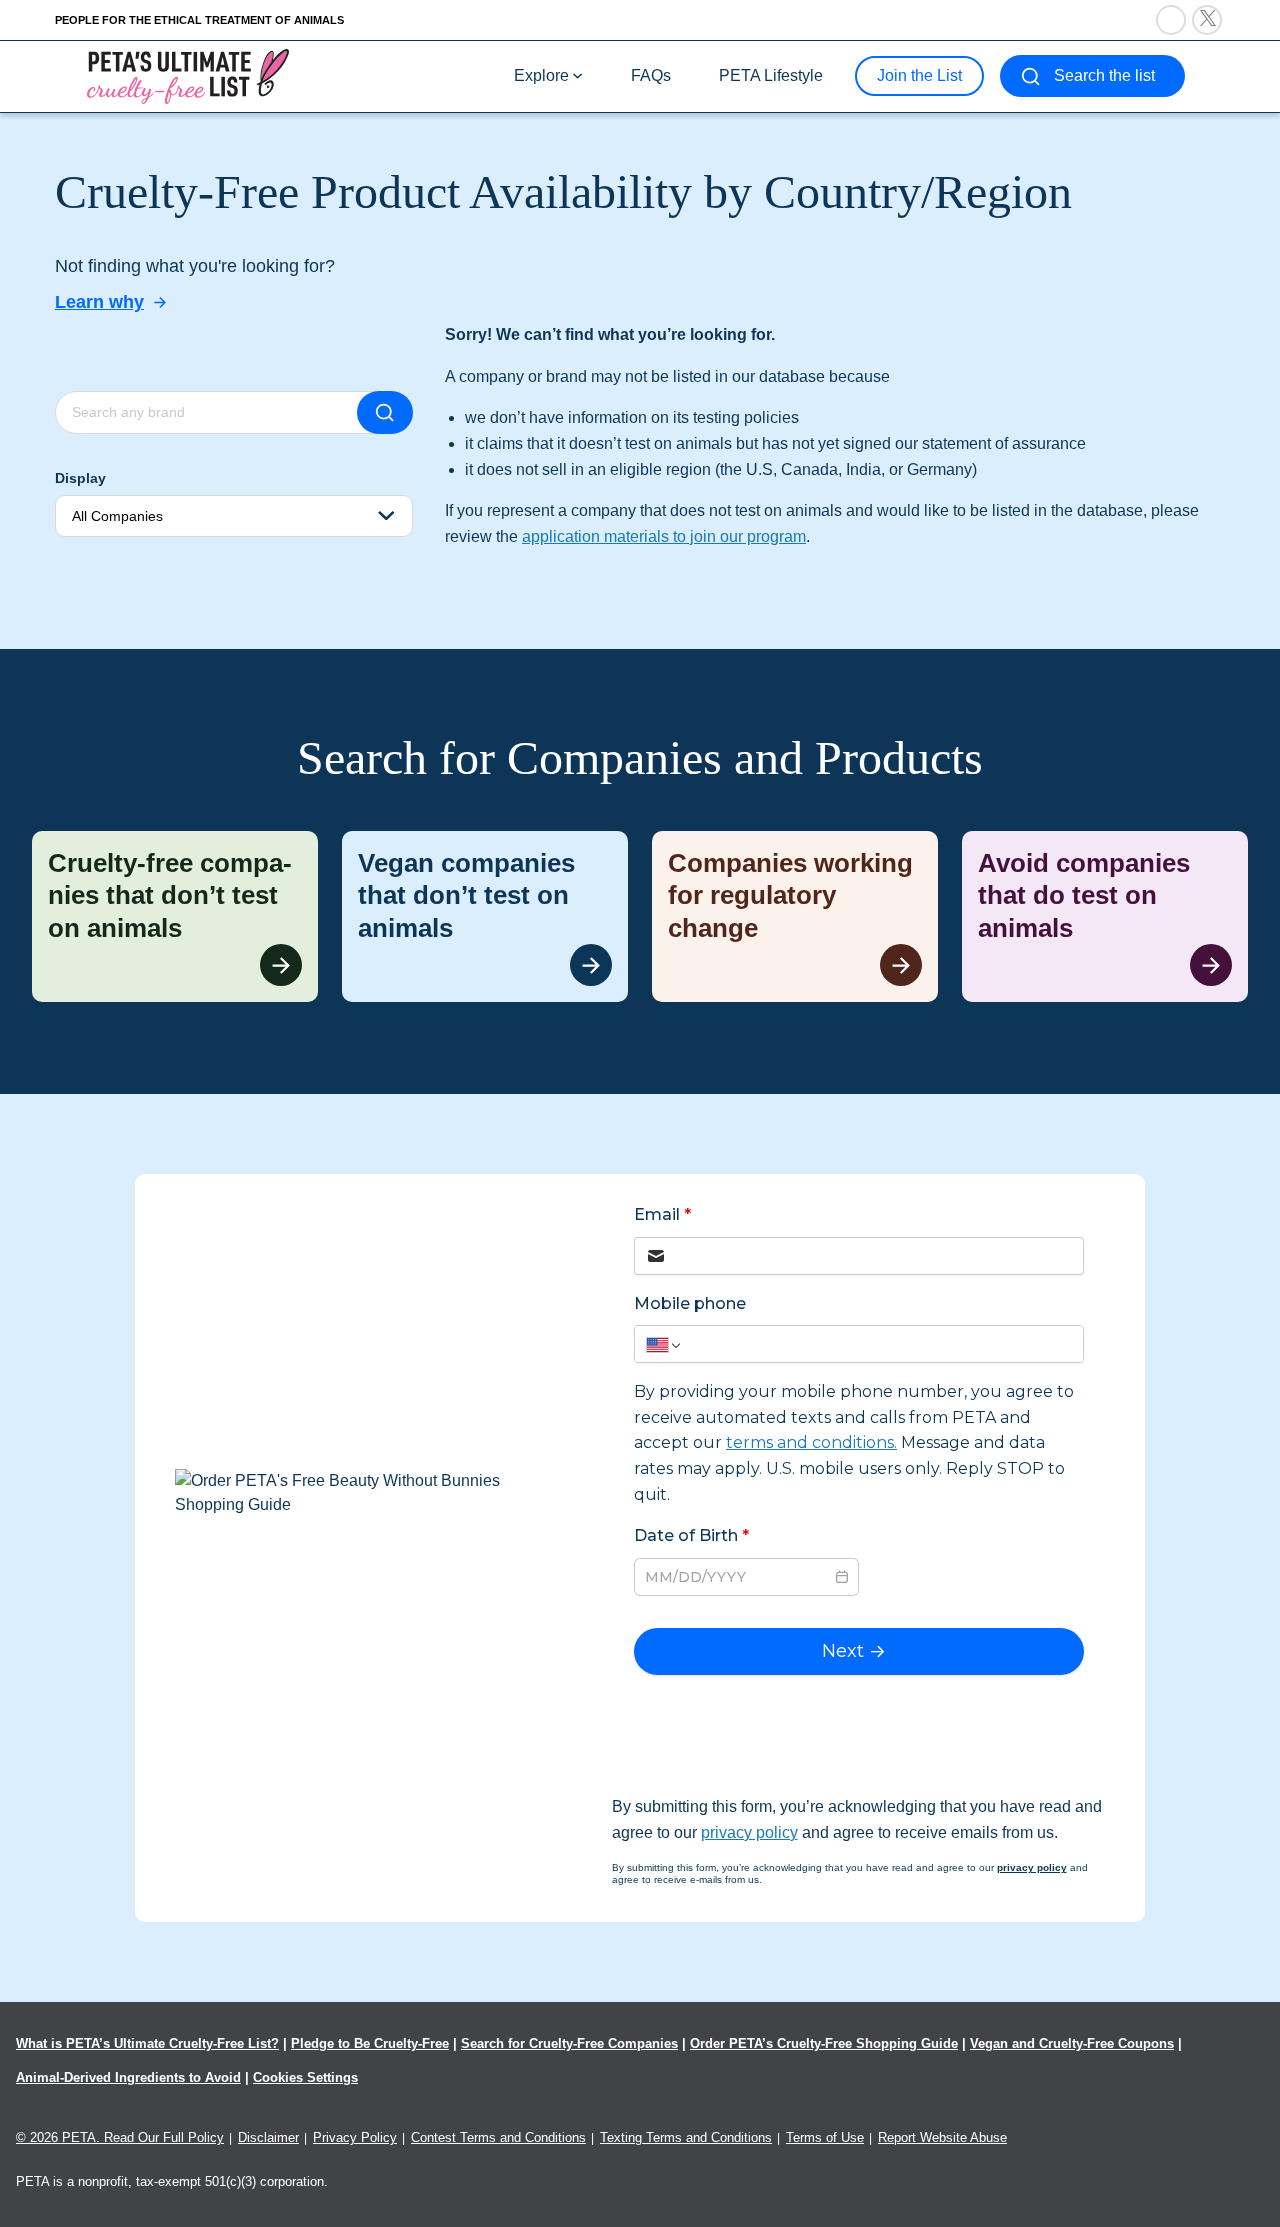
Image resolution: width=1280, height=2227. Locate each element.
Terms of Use (825, 2137)
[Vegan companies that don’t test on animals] (485, 917)
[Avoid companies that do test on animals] (1105, 917)
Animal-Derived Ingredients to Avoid (128, 2077)
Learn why (99, 302)
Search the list (1104, 75)
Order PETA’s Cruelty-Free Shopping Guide (824, 2043)
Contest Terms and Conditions (498, 2137)
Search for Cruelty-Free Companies (569, 2043)
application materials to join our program (664, 536)
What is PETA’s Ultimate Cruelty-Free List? (147, 2043)
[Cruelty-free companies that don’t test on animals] (175, 917)
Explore (541, 75)
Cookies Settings (305, 2077)
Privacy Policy (355, 2137)
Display (80, 478)
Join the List (919, 75)
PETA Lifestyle (771, 75)
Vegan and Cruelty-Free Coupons (1072, 2043)
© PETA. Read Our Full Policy (120, 2137)
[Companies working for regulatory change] (795, 917)
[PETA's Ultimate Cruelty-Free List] (188, 75)
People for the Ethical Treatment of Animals (199, 20)
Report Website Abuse (942, 2137)
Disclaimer (268, 2137)
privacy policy (749, 1832)
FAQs (651, 75)
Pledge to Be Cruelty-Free (370, 2043)
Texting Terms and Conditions (686, 2137)
